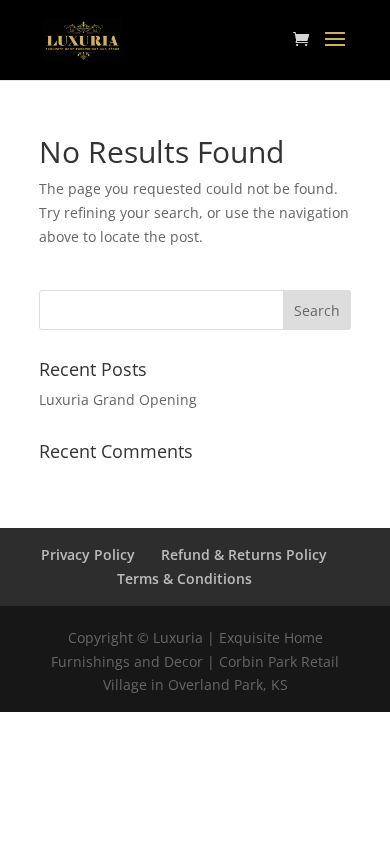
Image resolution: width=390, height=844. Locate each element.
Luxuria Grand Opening (118, 399)
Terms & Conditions (184, 578)
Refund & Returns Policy (244, 554)
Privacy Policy (88, 554)
